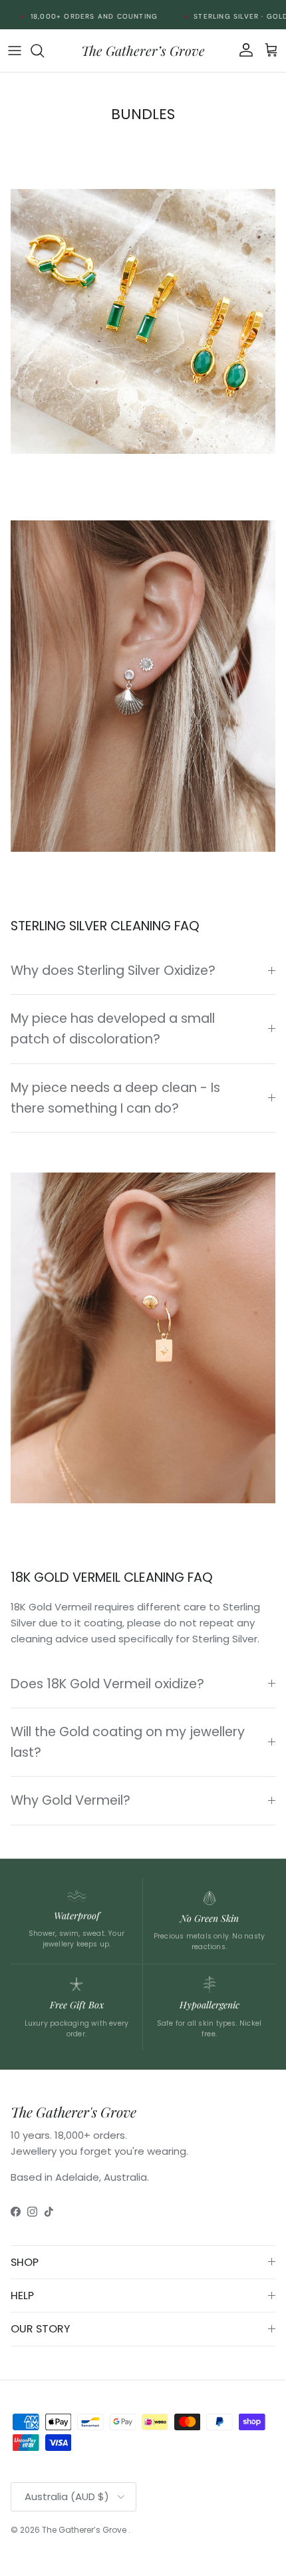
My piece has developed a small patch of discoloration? (113, 1029)
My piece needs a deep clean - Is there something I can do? (115, 1098)
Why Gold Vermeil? (71, 1800)
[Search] (44, 51)
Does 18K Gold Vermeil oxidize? (107, 1684)
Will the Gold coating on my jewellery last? (128, 1742)
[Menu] (15, 51)
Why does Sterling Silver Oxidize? (113, 971)
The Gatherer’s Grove (85, 2530)
